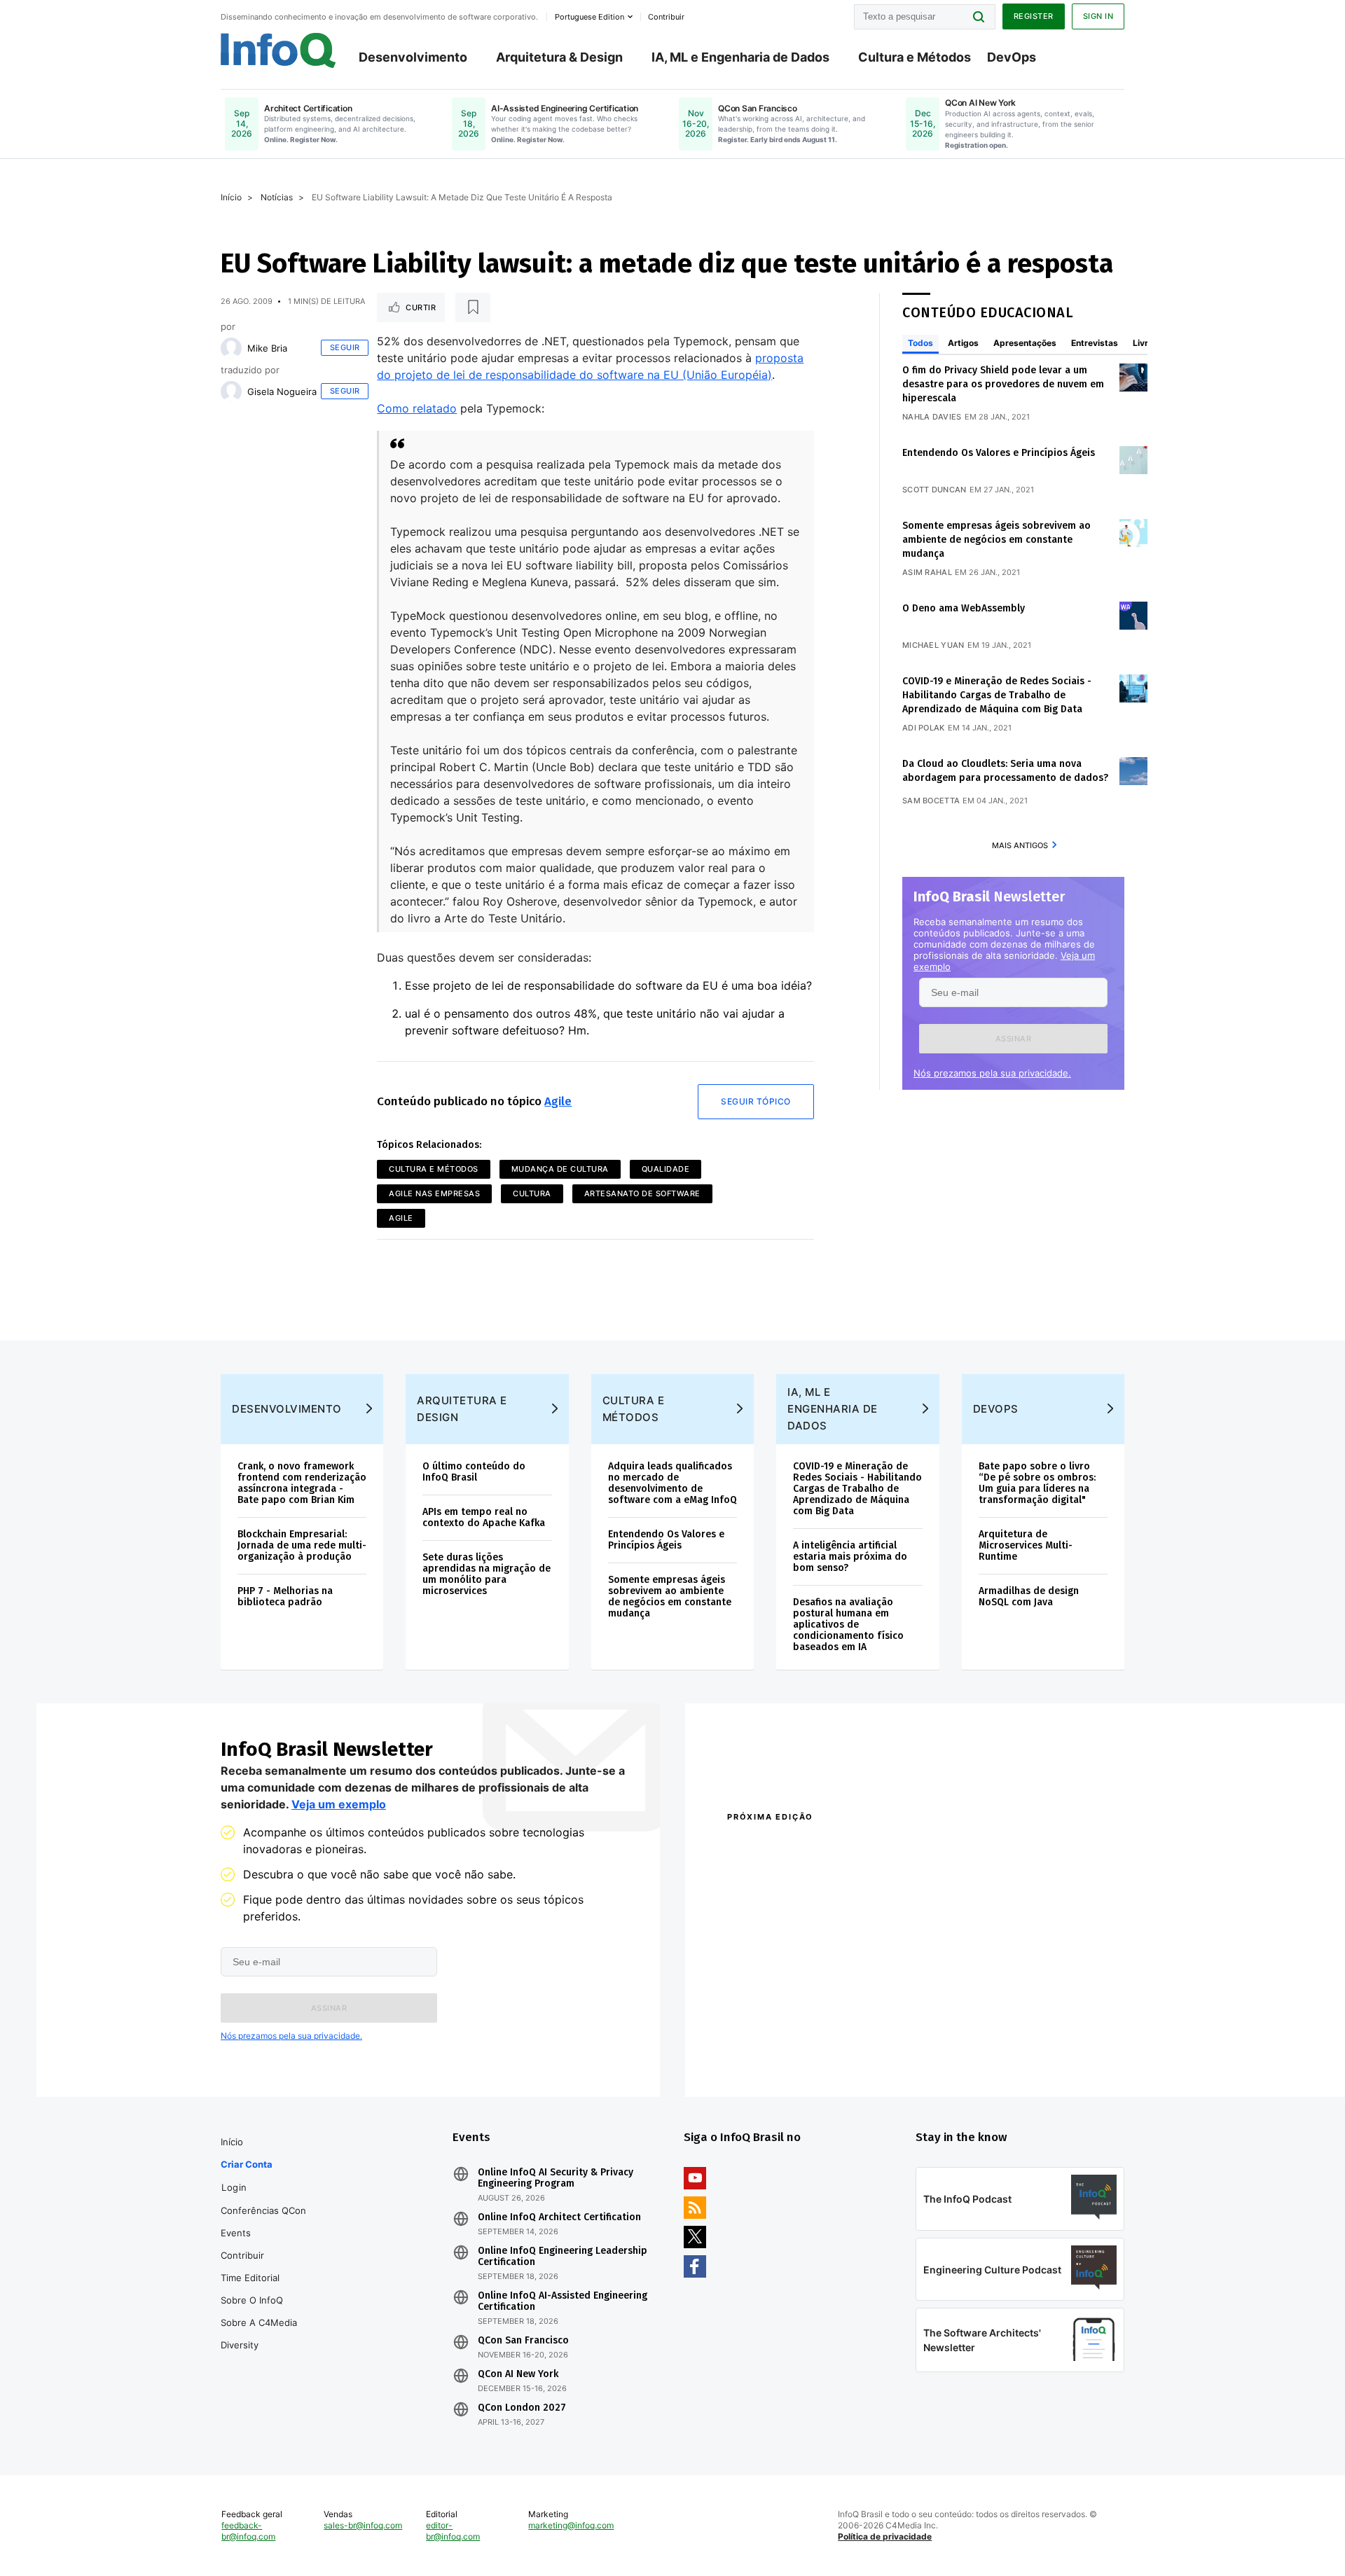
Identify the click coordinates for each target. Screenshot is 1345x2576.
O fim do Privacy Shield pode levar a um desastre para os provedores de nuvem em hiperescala (1003, 384)
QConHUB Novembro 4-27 (781, 2036)
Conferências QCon (263, 2210)
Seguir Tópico (756, 1101)
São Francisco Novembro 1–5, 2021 (987, 2054)
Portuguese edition (589, 17)
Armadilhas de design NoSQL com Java (1029, 1597)
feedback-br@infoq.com (248, 2531)
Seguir (345, 347)
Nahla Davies (932, 417)
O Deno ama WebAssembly (964, 608)
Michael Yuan (933, 645)
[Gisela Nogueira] (231, 392)
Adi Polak (924, 728)
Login (234, 2187)
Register (1034, 16)
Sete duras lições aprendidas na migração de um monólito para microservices (487, 1574)
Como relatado (417, 408)
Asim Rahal (927, 572)
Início (231, 197)
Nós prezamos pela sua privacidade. (992, 1073)
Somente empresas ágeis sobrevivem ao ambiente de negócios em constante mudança (996, 540)
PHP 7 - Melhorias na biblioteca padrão (285, 1597)
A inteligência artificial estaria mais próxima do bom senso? (850, 1557)
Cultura (532, 1193)
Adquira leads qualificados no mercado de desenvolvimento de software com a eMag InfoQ (672, 1483)
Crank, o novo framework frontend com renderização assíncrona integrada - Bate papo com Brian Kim (302, 1483)
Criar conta (247, 2164)
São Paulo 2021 (941, 2036)
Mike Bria (267, 348)
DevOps (1012, 57)
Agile (558, 1101)
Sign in (1098, 16)
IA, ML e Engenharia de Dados (740, 57)
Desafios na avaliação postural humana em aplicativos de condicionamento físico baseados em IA (848, 1625)
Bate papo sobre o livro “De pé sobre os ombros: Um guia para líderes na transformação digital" (1037, 1483)
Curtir (421, 307)
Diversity (240, 2345)
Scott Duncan (934, 490)
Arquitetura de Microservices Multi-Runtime (1026, 1545)
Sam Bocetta (931, 801)
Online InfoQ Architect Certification (559, 2217)
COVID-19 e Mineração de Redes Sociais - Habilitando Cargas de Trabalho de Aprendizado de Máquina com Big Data (997, 695)
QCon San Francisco (523, 2341)
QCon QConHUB (825, 1847)
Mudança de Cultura (560, 1169)
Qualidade (666, 1169)
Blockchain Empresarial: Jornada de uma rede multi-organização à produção (302, 1545)
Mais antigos (1020, 845)
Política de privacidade (885, 2536)
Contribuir (242, 2255)
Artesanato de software (642, 1193)
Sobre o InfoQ (252, 2300)
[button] (1013, 1039)
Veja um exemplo (339, 1804)
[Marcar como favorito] (473, 307)
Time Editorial (250, 2278)
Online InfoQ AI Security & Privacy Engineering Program (556, 2178)
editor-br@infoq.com (453, 2531)
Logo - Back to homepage (278, 50)
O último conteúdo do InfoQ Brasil (474, 1472)
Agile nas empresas (434, 1193)
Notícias (277, 197)
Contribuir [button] (666, 17)
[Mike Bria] (231, 348)
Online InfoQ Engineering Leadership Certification (563, 2257)
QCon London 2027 (522, 2408)
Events (236, 2233)
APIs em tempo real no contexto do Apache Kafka (484, 1517)
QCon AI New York (518, 2374)
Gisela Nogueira (282, 392)
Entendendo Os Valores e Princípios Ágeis (999, 453)
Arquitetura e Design (462, 1409)
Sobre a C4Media (259, 2322)
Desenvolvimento (413, 57)
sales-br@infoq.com (363, 2525)
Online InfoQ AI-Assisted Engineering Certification (563, 2301)
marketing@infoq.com (571, 2525)
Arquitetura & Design (559, 57)
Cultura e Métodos (915, 57)
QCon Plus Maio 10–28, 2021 (786, 2054)
